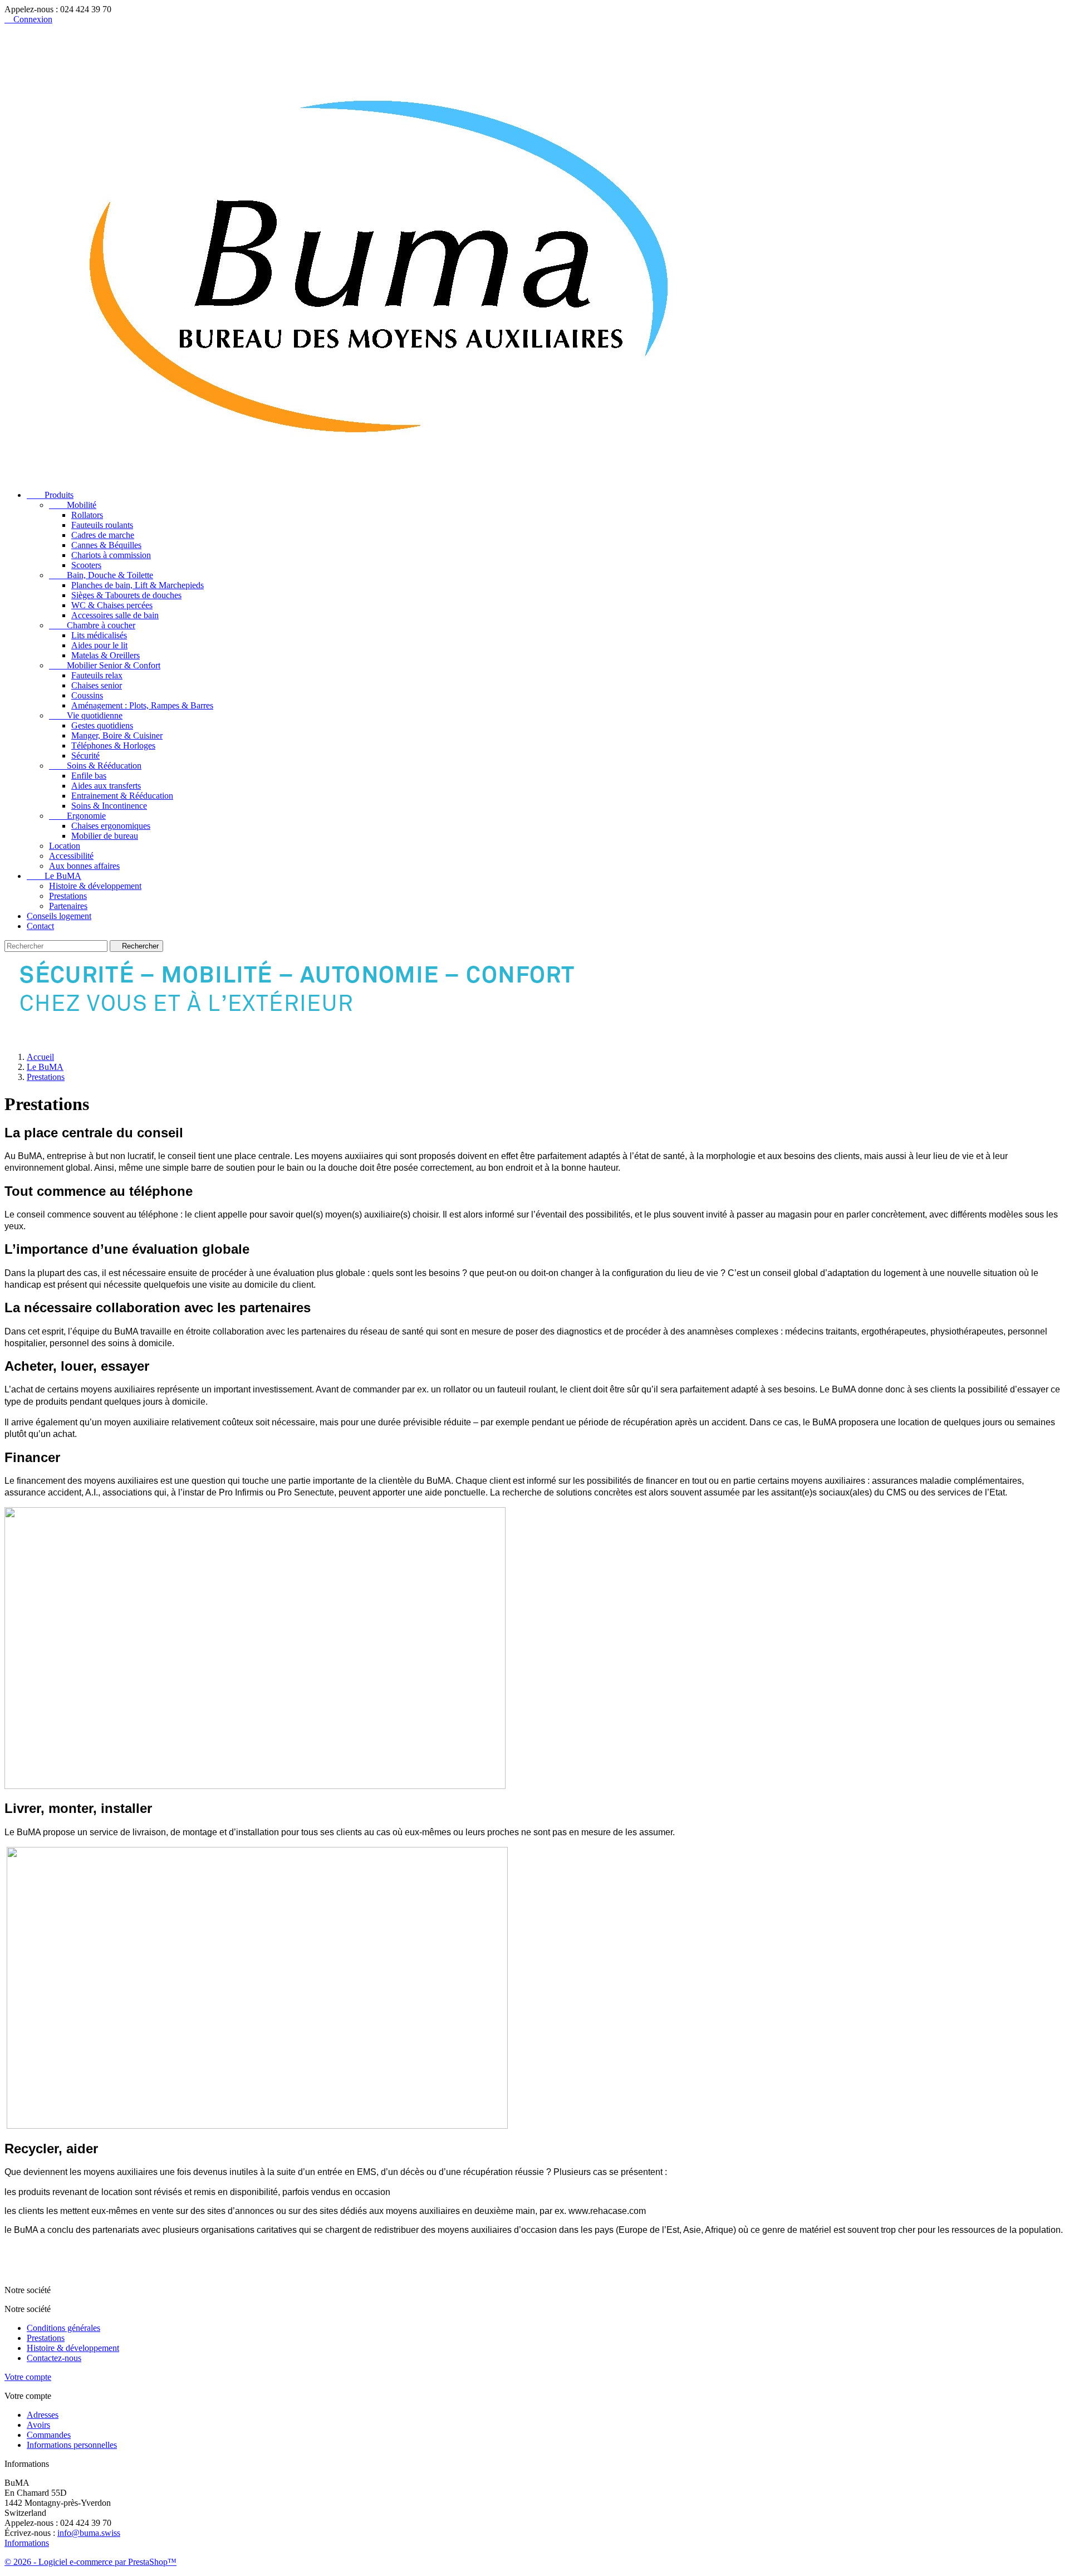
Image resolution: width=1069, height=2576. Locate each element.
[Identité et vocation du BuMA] (313, 1038)
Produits (50, 495)
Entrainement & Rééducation (122, 796)
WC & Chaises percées (112, 605)
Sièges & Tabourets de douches (126, 595)
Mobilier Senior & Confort (105, 665)
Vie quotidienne (86, 715)
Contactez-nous (54, 2358)
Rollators (87, 515)
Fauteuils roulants (102, 525)
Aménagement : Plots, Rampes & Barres (142, 705)
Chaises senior (97, 685)
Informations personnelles (72, 2445)
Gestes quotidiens (102, 725)
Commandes (49, 2435)
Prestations (68, 896)
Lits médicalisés (99, 635)
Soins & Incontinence (109, 806)
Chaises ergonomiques (111, 826)
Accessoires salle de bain (115, 615)
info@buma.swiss (89, 2533)
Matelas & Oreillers (106, 655)
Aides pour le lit (99, 645)
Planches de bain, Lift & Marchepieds (138, 585)
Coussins (87, 695)
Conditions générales (63, 2328)
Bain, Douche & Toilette (101, 575)
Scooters (86, 565)
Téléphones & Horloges (113, 746)
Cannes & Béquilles (106, 545)
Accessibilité (71, 856)
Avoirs (38, 2425)
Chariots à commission (111, 555)
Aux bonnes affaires (84, 866)
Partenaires (68, 906)
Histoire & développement (95, 886)
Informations (27, 2543)
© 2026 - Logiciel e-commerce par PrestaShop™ (90, 2562)
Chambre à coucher (92, 625)
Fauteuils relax (97, 675)
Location (65, 846)
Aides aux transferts (106, 786)
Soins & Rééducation (95, 766)
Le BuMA (54, 876)
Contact (40, 926)
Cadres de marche (103, 535)
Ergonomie (77, 816)
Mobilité (73, 505)
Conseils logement (59, 916)
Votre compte (28, 2377)
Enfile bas (89, 776)
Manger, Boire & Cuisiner (117, 735)
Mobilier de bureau (105, 836)
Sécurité (85, 756)
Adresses (43, 2415)
